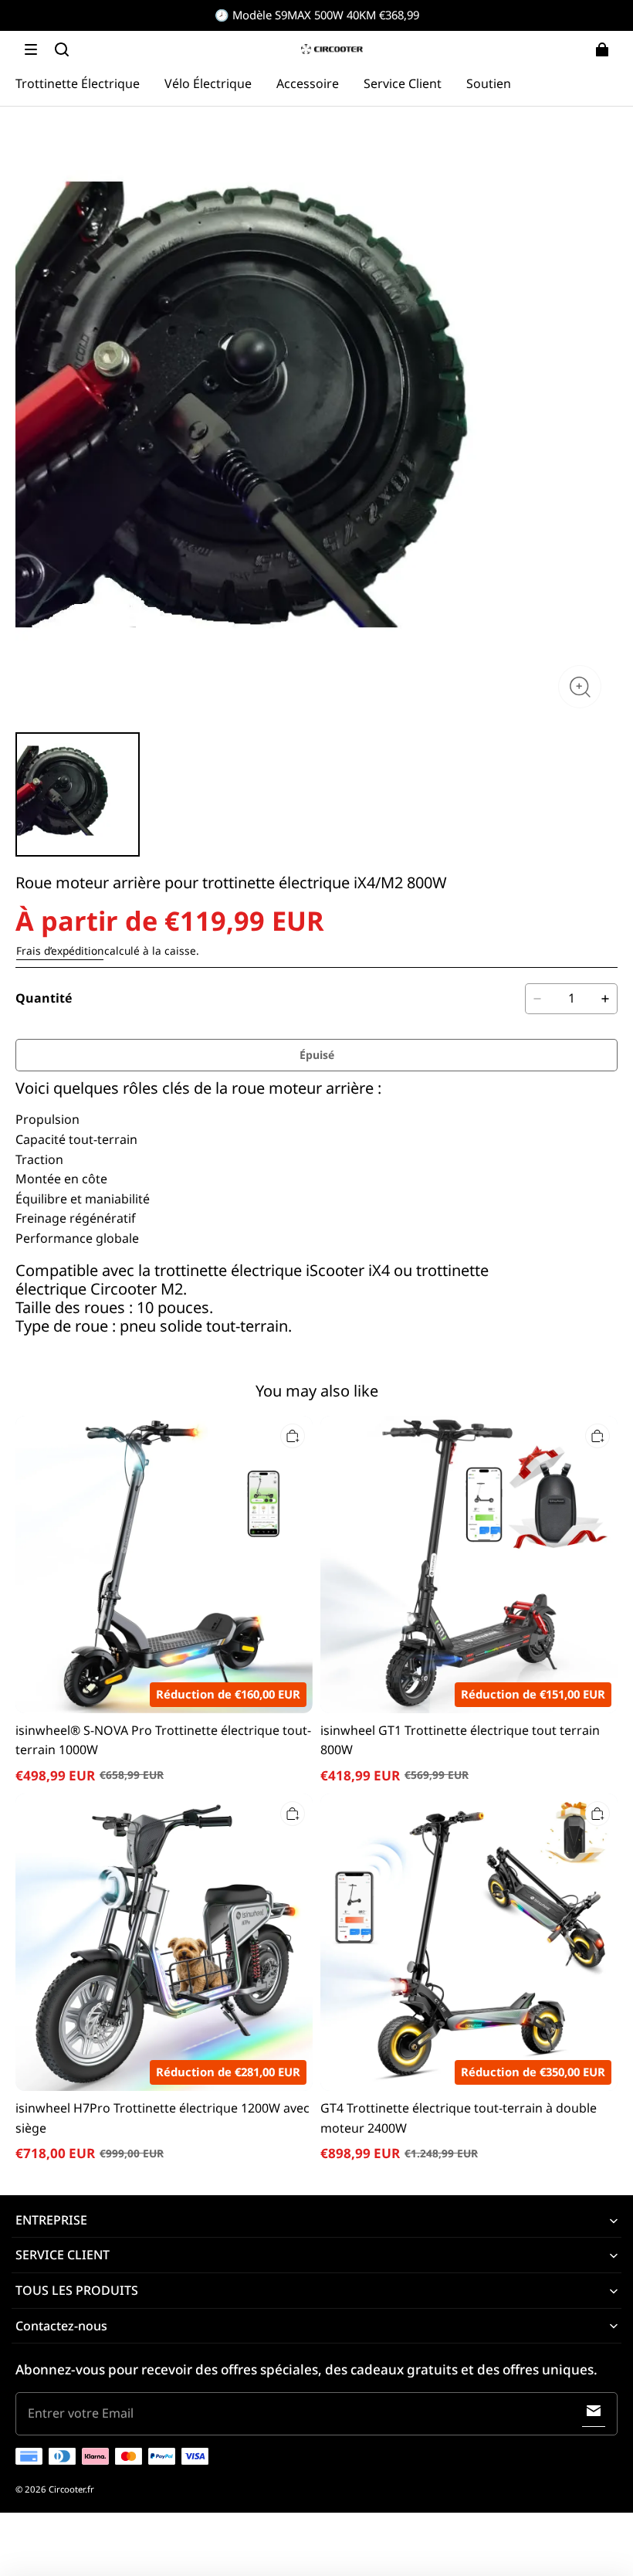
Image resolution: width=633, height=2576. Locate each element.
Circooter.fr (71, 2489)
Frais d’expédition (60, 950)
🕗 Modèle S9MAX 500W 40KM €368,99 (317, 15)
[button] (31, 49)
